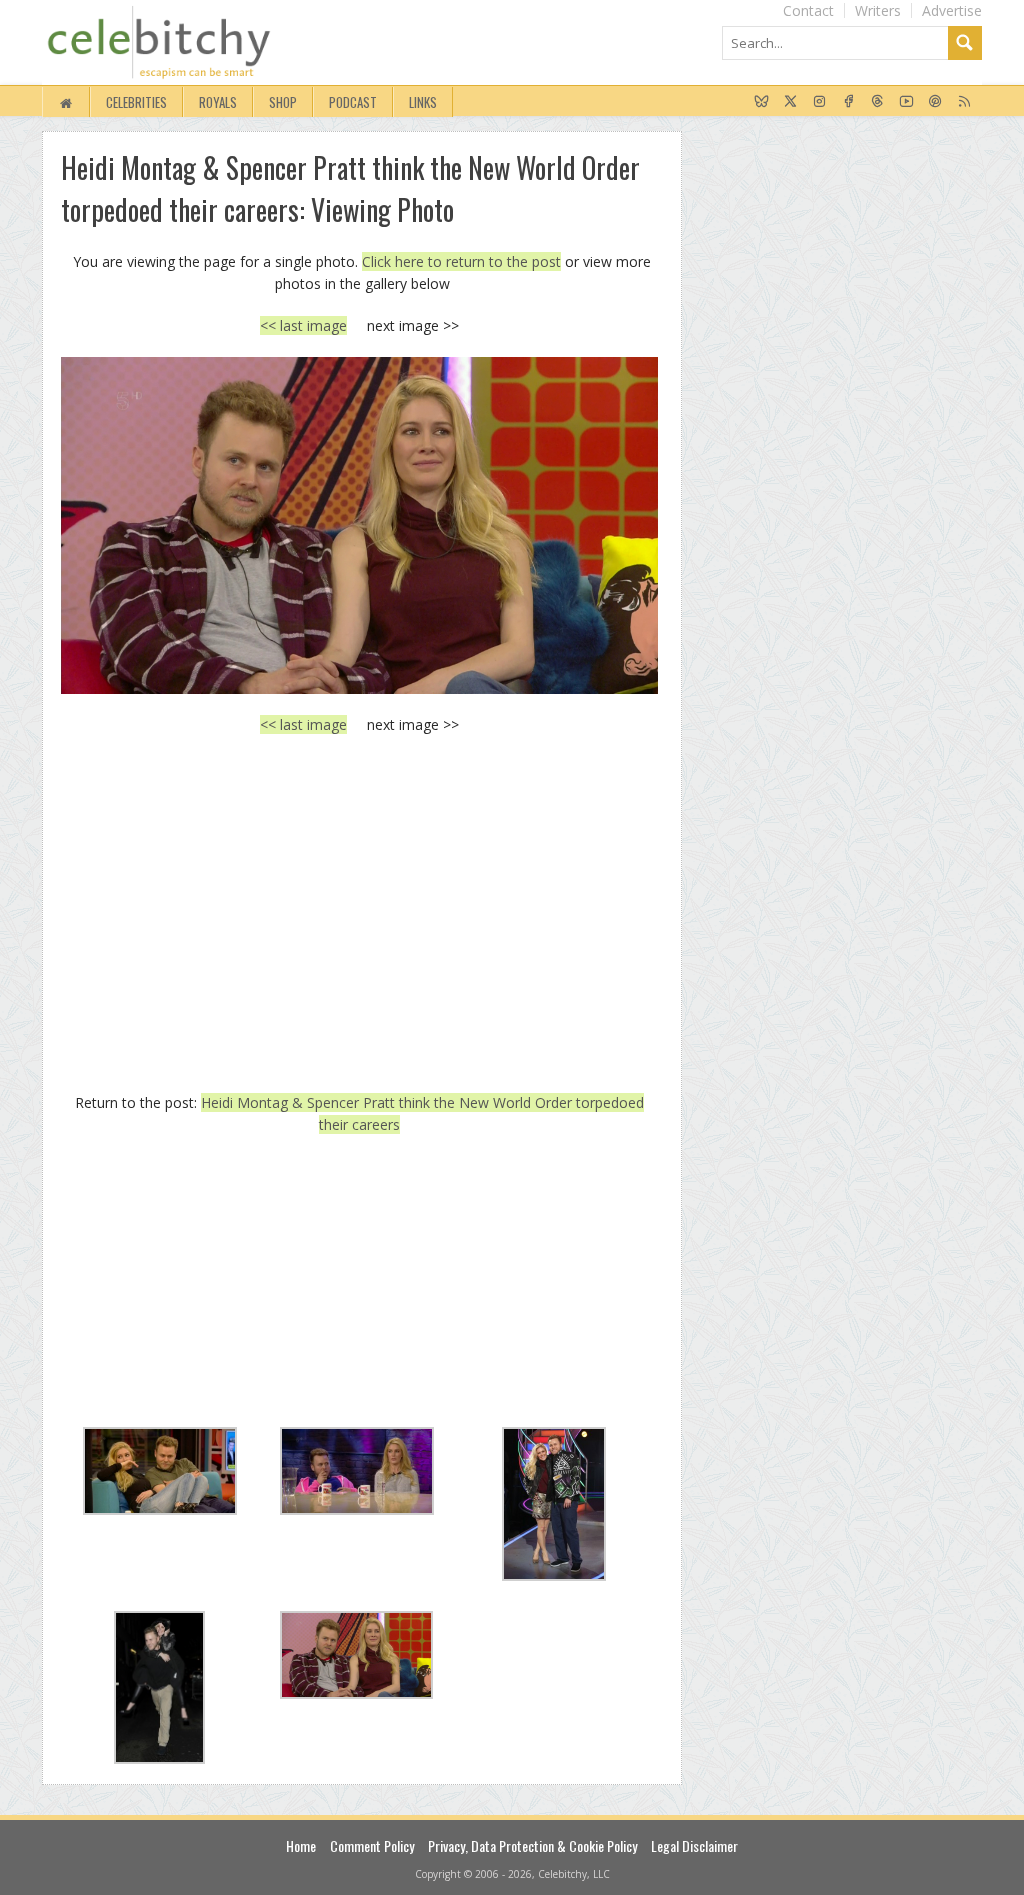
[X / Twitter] (790, 102)
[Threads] (877, 102)
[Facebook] (848, 102)
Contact (808, 10)
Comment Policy (372, 1845)
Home (301, 1845)
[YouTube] (906, 102)
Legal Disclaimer (694, 1845)
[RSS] (964, 102)
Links (423, 102)
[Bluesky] (761, 102)
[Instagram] (819, 102)
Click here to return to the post (461, 261)
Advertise (952, 10)
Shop (283, 102)
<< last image (303, 325)
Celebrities (136, 102)
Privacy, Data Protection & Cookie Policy (532, 1845)
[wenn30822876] (359, 525)
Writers (878, 10)
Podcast (353, 102)
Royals (218, 102)
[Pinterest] (935, 102)
